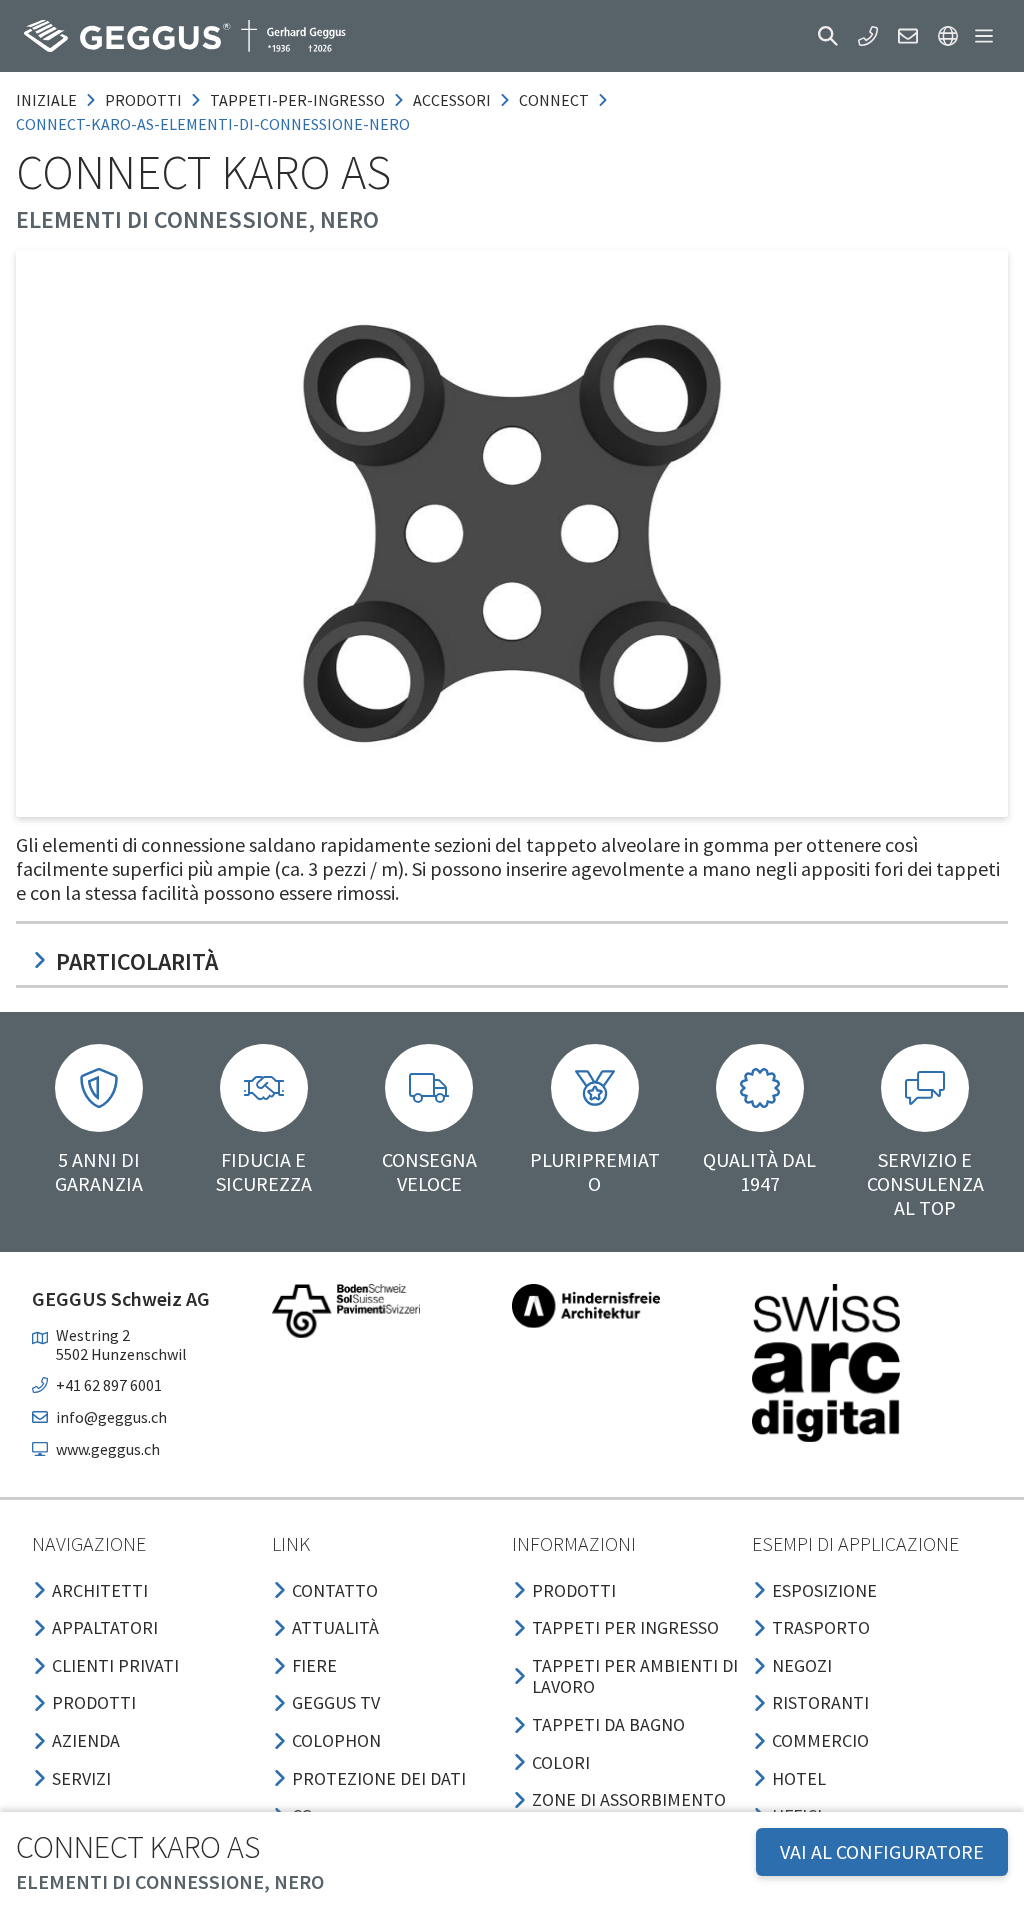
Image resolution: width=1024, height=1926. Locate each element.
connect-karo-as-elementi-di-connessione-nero (213, 124)
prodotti (143, 100)
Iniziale (46, 100)
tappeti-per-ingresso (297, 100)
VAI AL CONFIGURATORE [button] (882, 1851)
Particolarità (137, 961)
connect (554, 100)
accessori (452, 100)
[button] (828, 36)
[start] (185, 36)
